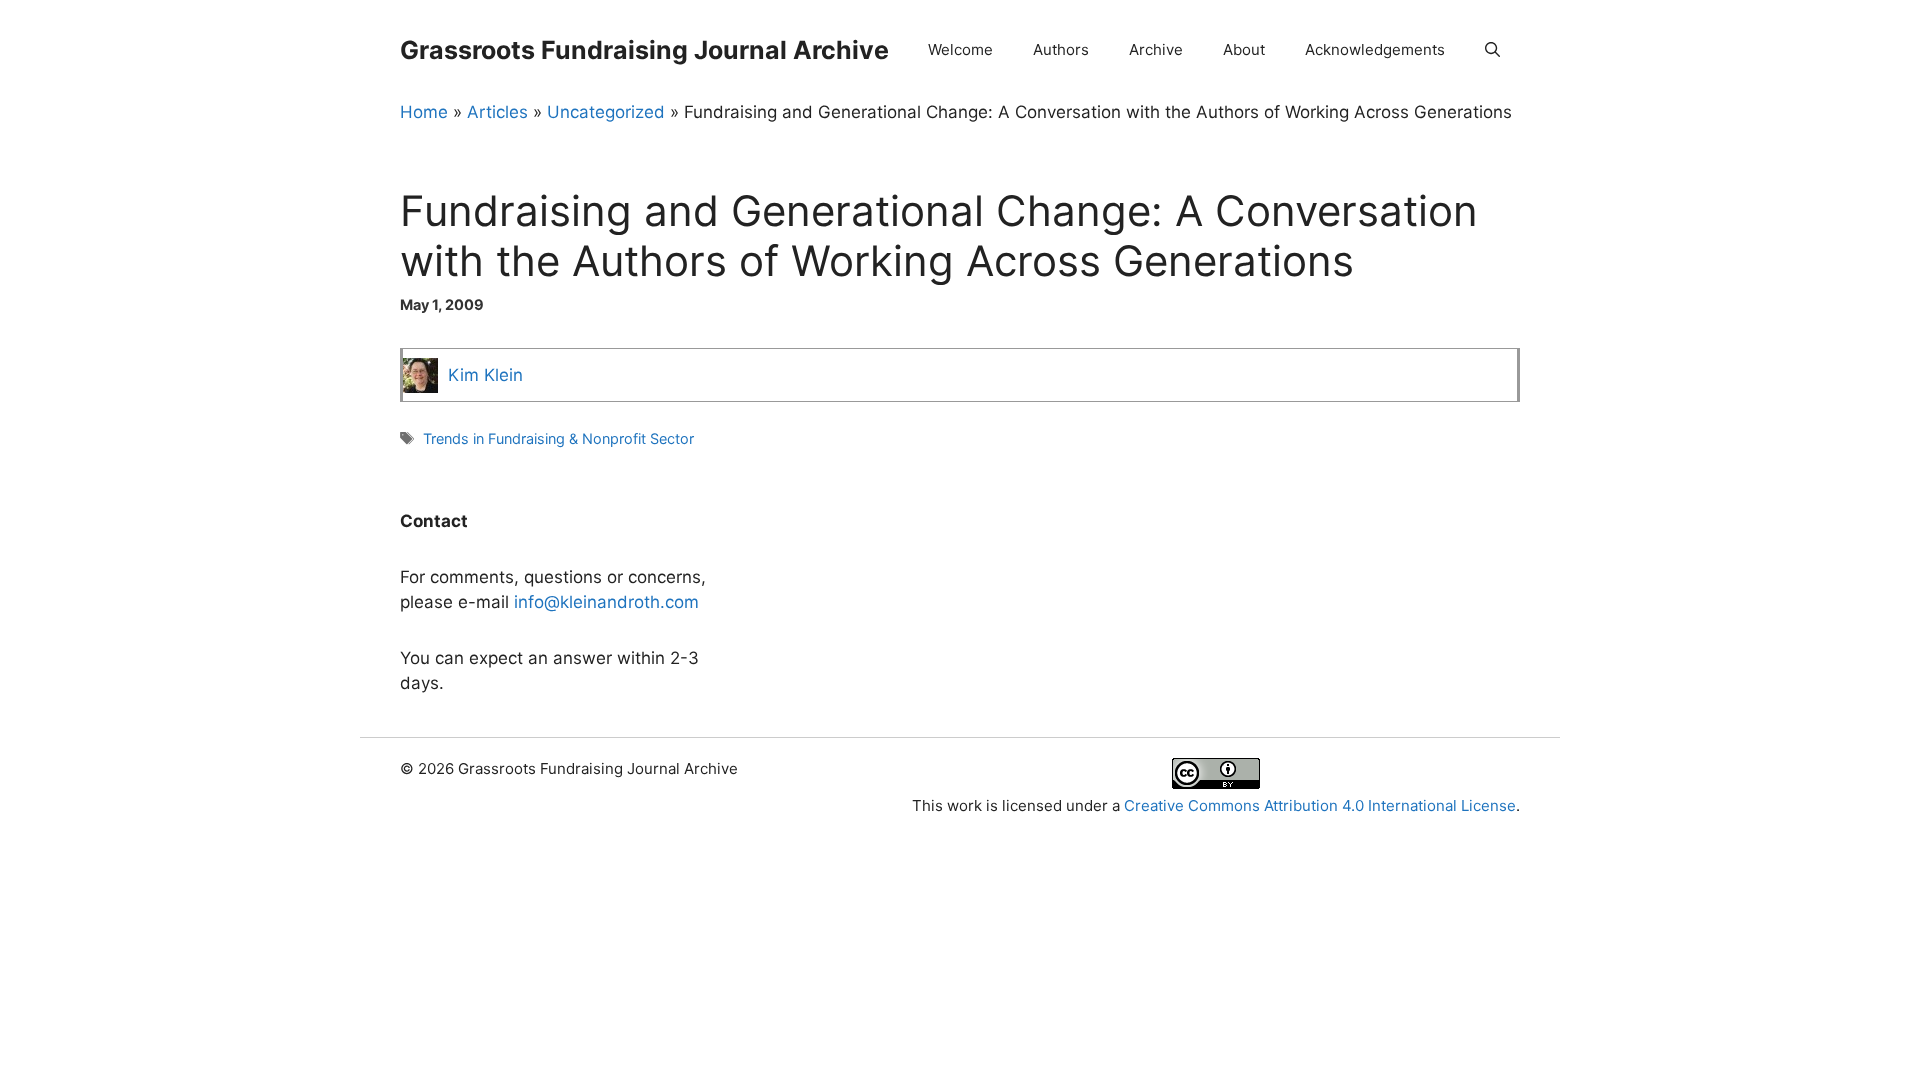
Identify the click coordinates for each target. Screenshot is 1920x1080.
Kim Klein (485, 375)
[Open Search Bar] (1492, 50)
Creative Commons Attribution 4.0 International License (1320, 805)
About (1244, 49)
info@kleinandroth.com (606, 602)
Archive (1156, 49)
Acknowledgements (1375, 49)
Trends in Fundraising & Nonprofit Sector (558, 438)
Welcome (960, 49)
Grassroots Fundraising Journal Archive (644, 50)
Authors (1061, 49)
